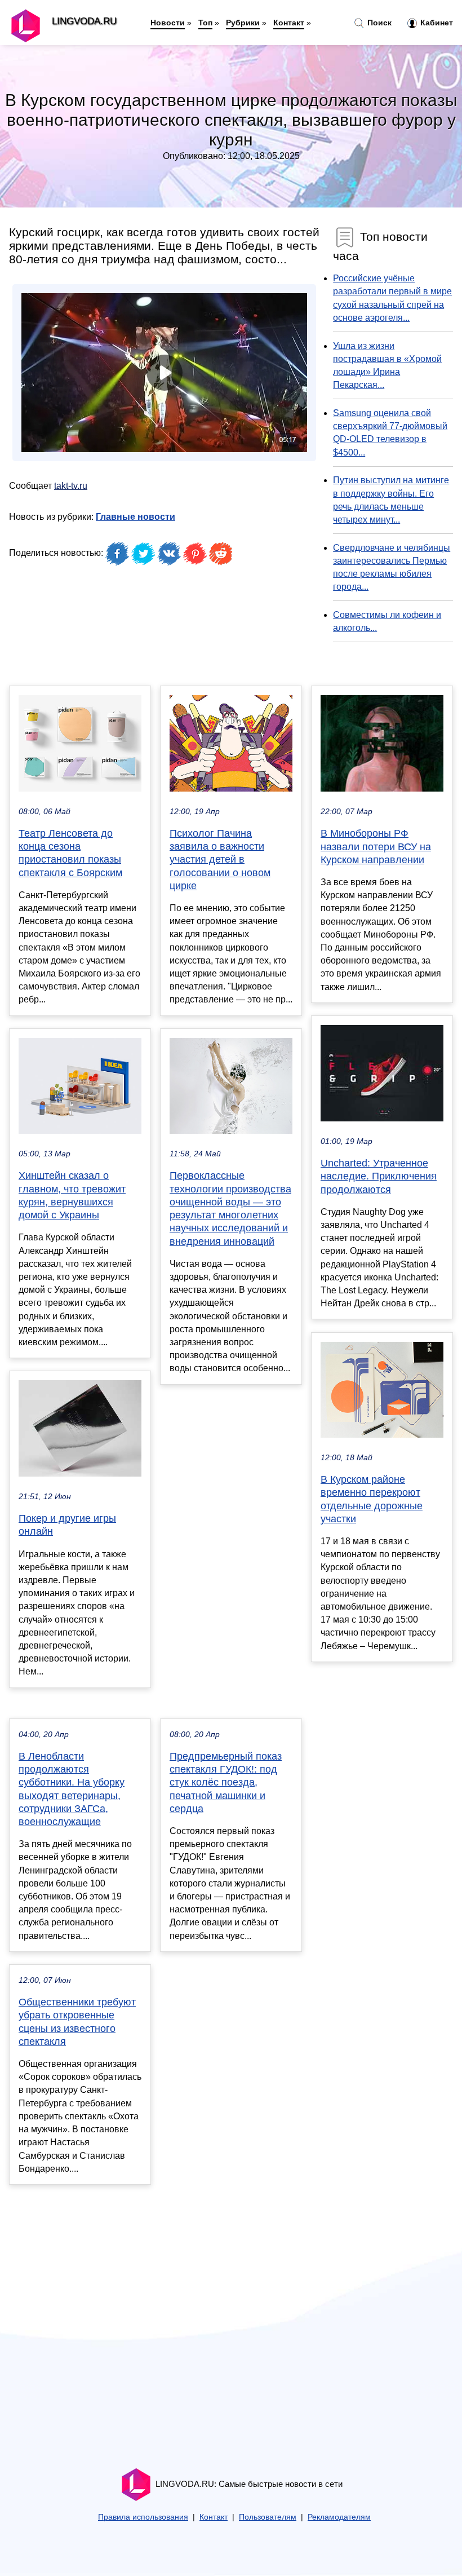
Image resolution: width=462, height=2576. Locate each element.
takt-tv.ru (71, 486)
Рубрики (243, 23)
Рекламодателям (339, 2517)
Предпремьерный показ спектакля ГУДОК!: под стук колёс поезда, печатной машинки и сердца (226, 1782)
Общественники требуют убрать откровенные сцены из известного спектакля (77, 2022)
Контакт (289, 23)
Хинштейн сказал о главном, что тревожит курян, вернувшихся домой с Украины (72, 1195)
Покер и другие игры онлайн (67, 1525)
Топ (205, 23)
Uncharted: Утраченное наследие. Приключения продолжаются (379, 1176)
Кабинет (436, 23)
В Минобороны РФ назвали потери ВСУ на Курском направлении (376, 846)
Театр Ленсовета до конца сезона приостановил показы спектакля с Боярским (70, 853)
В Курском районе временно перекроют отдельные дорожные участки (372, 1499)
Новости (168, 23)
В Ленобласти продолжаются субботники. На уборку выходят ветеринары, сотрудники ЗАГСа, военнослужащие (72, 1789)
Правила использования (143, 2517)
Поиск (378, 23)
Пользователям (268, 2517)
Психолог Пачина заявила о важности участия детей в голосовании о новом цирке (220, 860)
